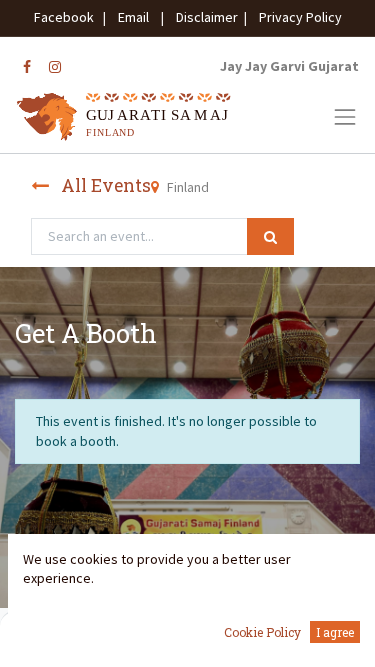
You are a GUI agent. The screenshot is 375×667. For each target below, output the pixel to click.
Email (133, 17)
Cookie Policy (262, 632)
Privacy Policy (296, 17)
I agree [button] (335, 632)
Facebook (67, 17)
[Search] (270, 237)
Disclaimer (204, 17)
